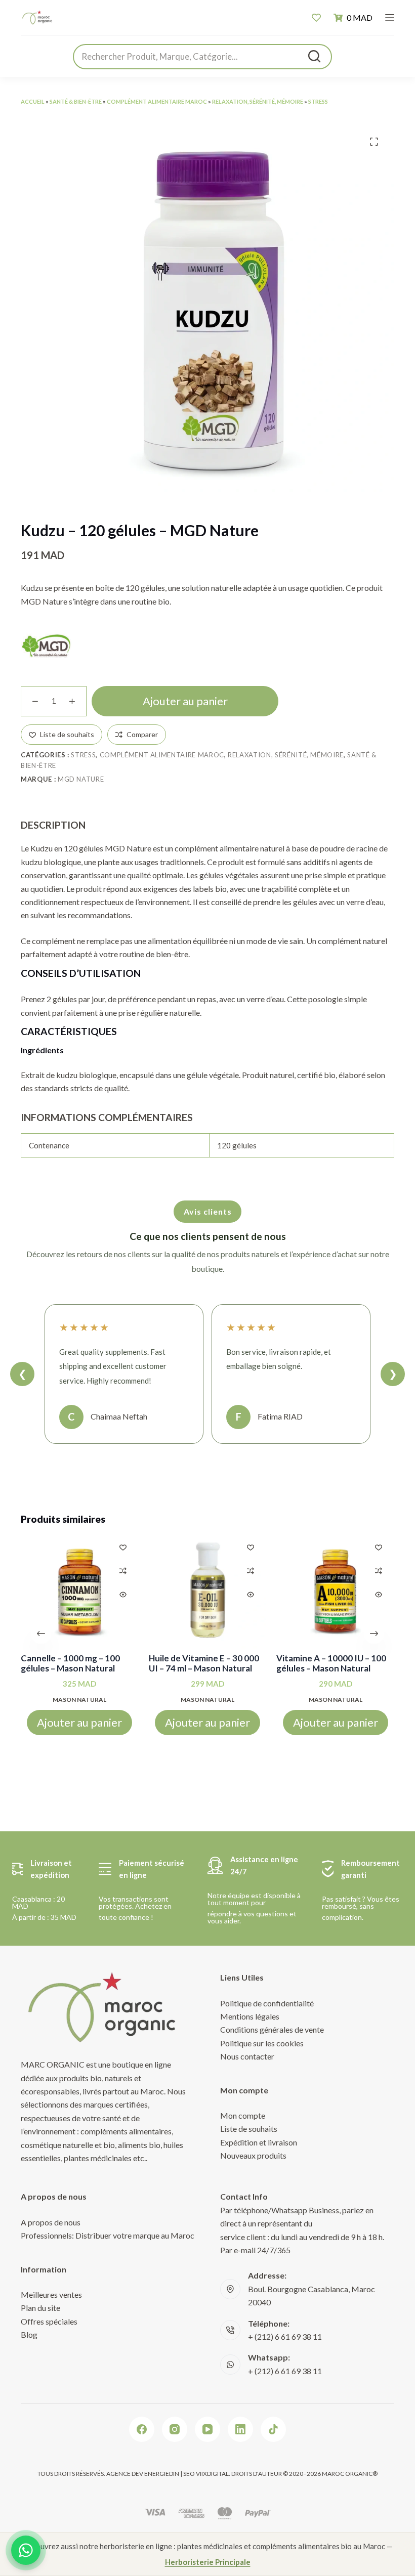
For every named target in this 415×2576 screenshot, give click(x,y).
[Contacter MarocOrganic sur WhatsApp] (26, 2550)
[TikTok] (273, 2429)
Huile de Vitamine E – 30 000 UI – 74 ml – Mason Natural (204, 1663)
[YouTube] (207, 2429)
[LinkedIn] (240, 2429)
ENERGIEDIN (162, 2474)
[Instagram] (175, 2429)
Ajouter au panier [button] (79, 1723)
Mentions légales (250, 2016)
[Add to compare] (123, 1571)
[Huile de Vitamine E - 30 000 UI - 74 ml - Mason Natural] (208, 1590)
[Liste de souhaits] (316, 18)
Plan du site (40, 2308)
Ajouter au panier (185, 701)
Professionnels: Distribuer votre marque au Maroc (108, 2235)
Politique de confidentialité (267, 2003)
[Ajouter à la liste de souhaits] (123, 1547)
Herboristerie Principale (208, 2562)
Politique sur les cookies (262, 2043)
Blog (29, 2334)
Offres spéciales (49, 2321)
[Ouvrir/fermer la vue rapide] (123, 1595)
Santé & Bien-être (76, 101)
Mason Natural (79, 1700)
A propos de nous (51, 2222)
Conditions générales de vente (272, 2029)
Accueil (33, 101)
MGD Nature (81, 779)
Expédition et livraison (259, 2142)
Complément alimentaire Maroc (157, 101)
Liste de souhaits (249, 2129)
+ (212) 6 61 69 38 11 (285, 2336)
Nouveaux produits (253, 2155)
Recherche (314, 56)
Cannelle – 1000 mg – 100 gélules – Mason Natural (70, 1663)
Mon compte (243, 2115)
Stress (318, 101)
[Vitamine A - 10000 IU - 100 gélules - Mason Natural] (335, 1590)
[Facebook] (142, 2429)
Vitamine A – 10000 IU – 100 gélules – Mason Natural (331, 1663)
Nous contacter (247, 2056)
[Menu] (390, 18)
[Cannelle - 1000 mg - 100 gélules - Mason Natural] (80, 1590)
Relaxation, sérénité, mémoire (258, 101)
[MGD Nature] (46, 646)
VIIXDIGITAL (212, 2474)
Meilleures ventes (51, 2294)
